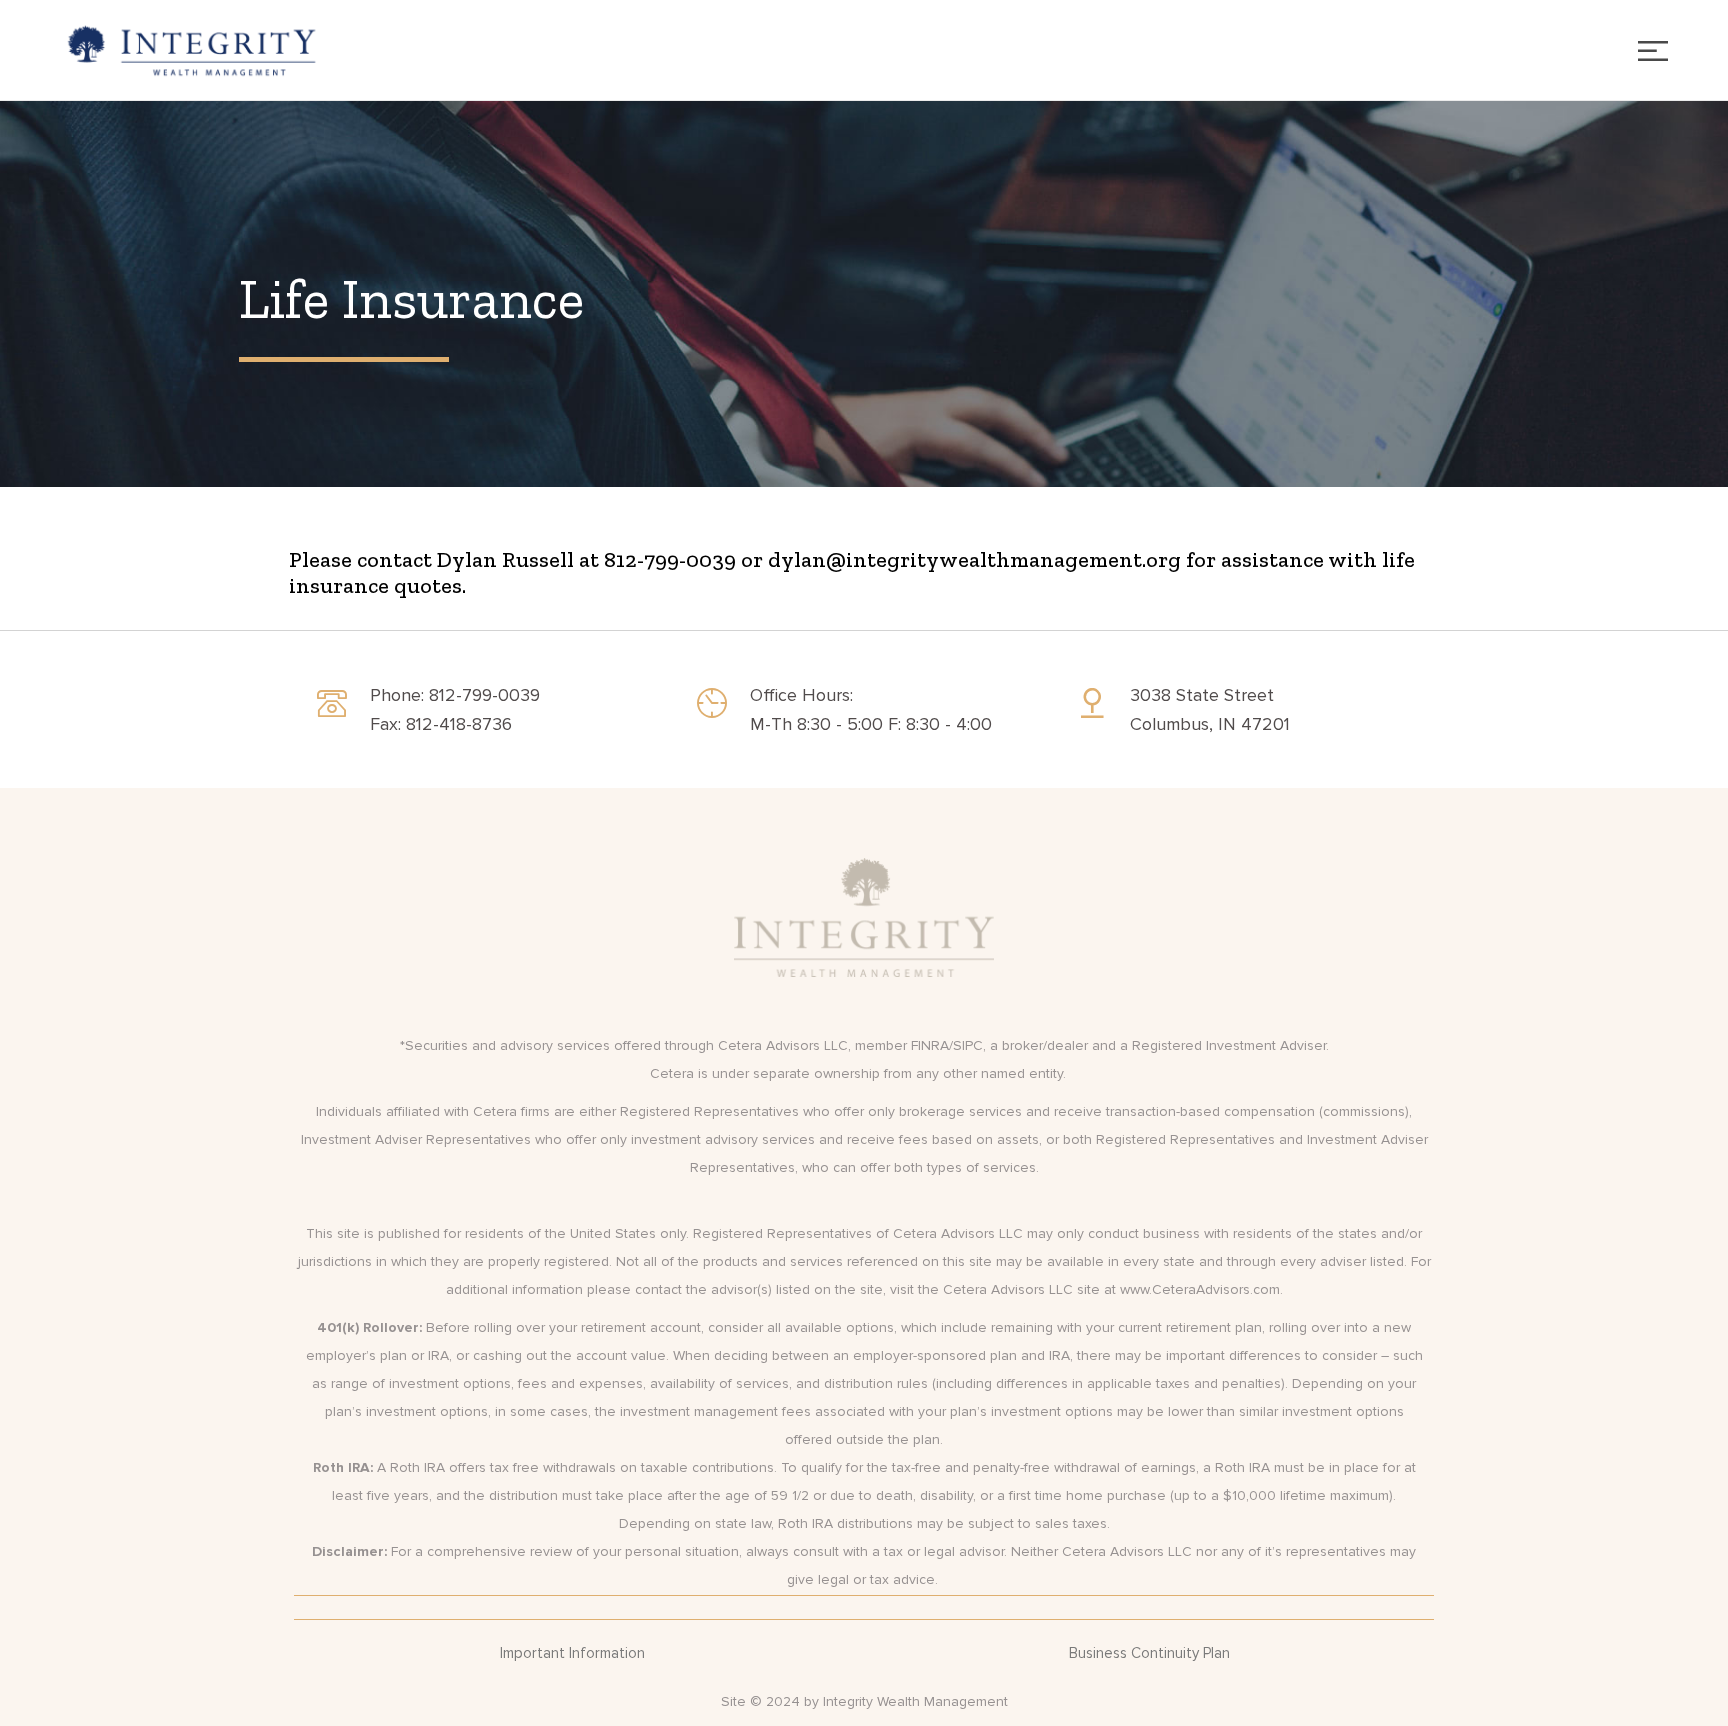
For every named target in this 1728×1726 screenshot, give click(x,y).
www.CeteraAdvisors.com (1200, 1289)
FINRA (930, 1045)
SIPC (968, 1045)
